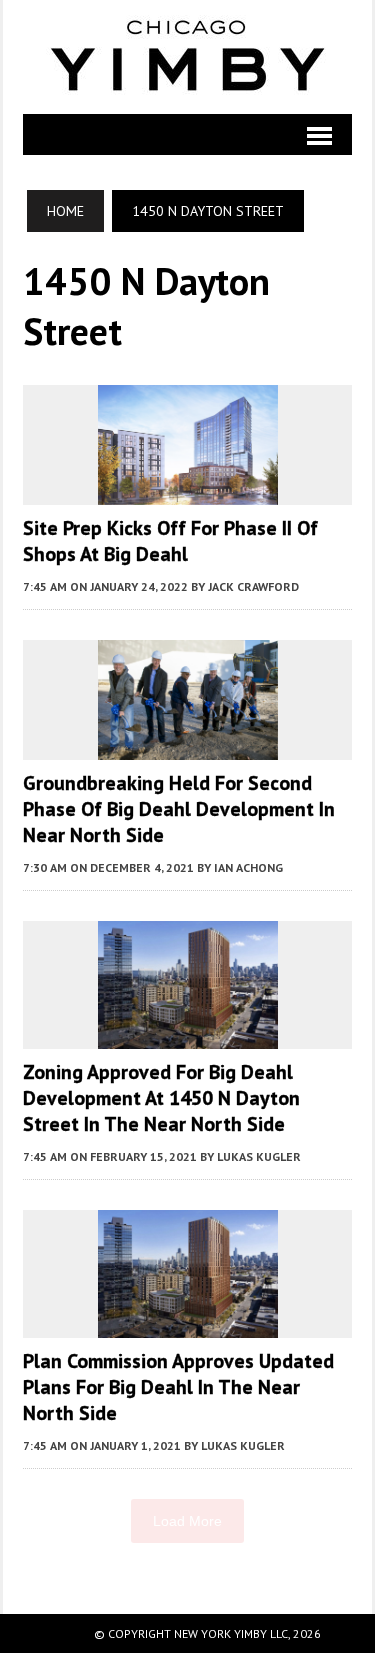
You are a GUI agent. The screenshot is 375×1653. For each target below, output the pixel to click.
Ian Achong (248, 867)
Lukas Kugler (259, 1156)
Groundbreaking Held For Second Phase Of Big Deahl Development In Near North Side (179, 809)
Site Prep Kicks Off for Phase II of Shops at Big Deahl (170, 541)
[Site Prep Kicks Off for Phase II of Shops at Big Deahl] (188, 491)
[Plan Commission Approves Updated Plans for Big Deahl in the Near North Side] (188, 1325)
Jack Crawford (253, 586)
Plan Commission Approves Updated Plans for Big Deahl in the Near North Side (178, 1387)
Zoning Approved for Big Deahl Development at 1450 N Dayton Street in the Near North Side (161, 1098)
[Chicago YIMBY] (187, 57)
